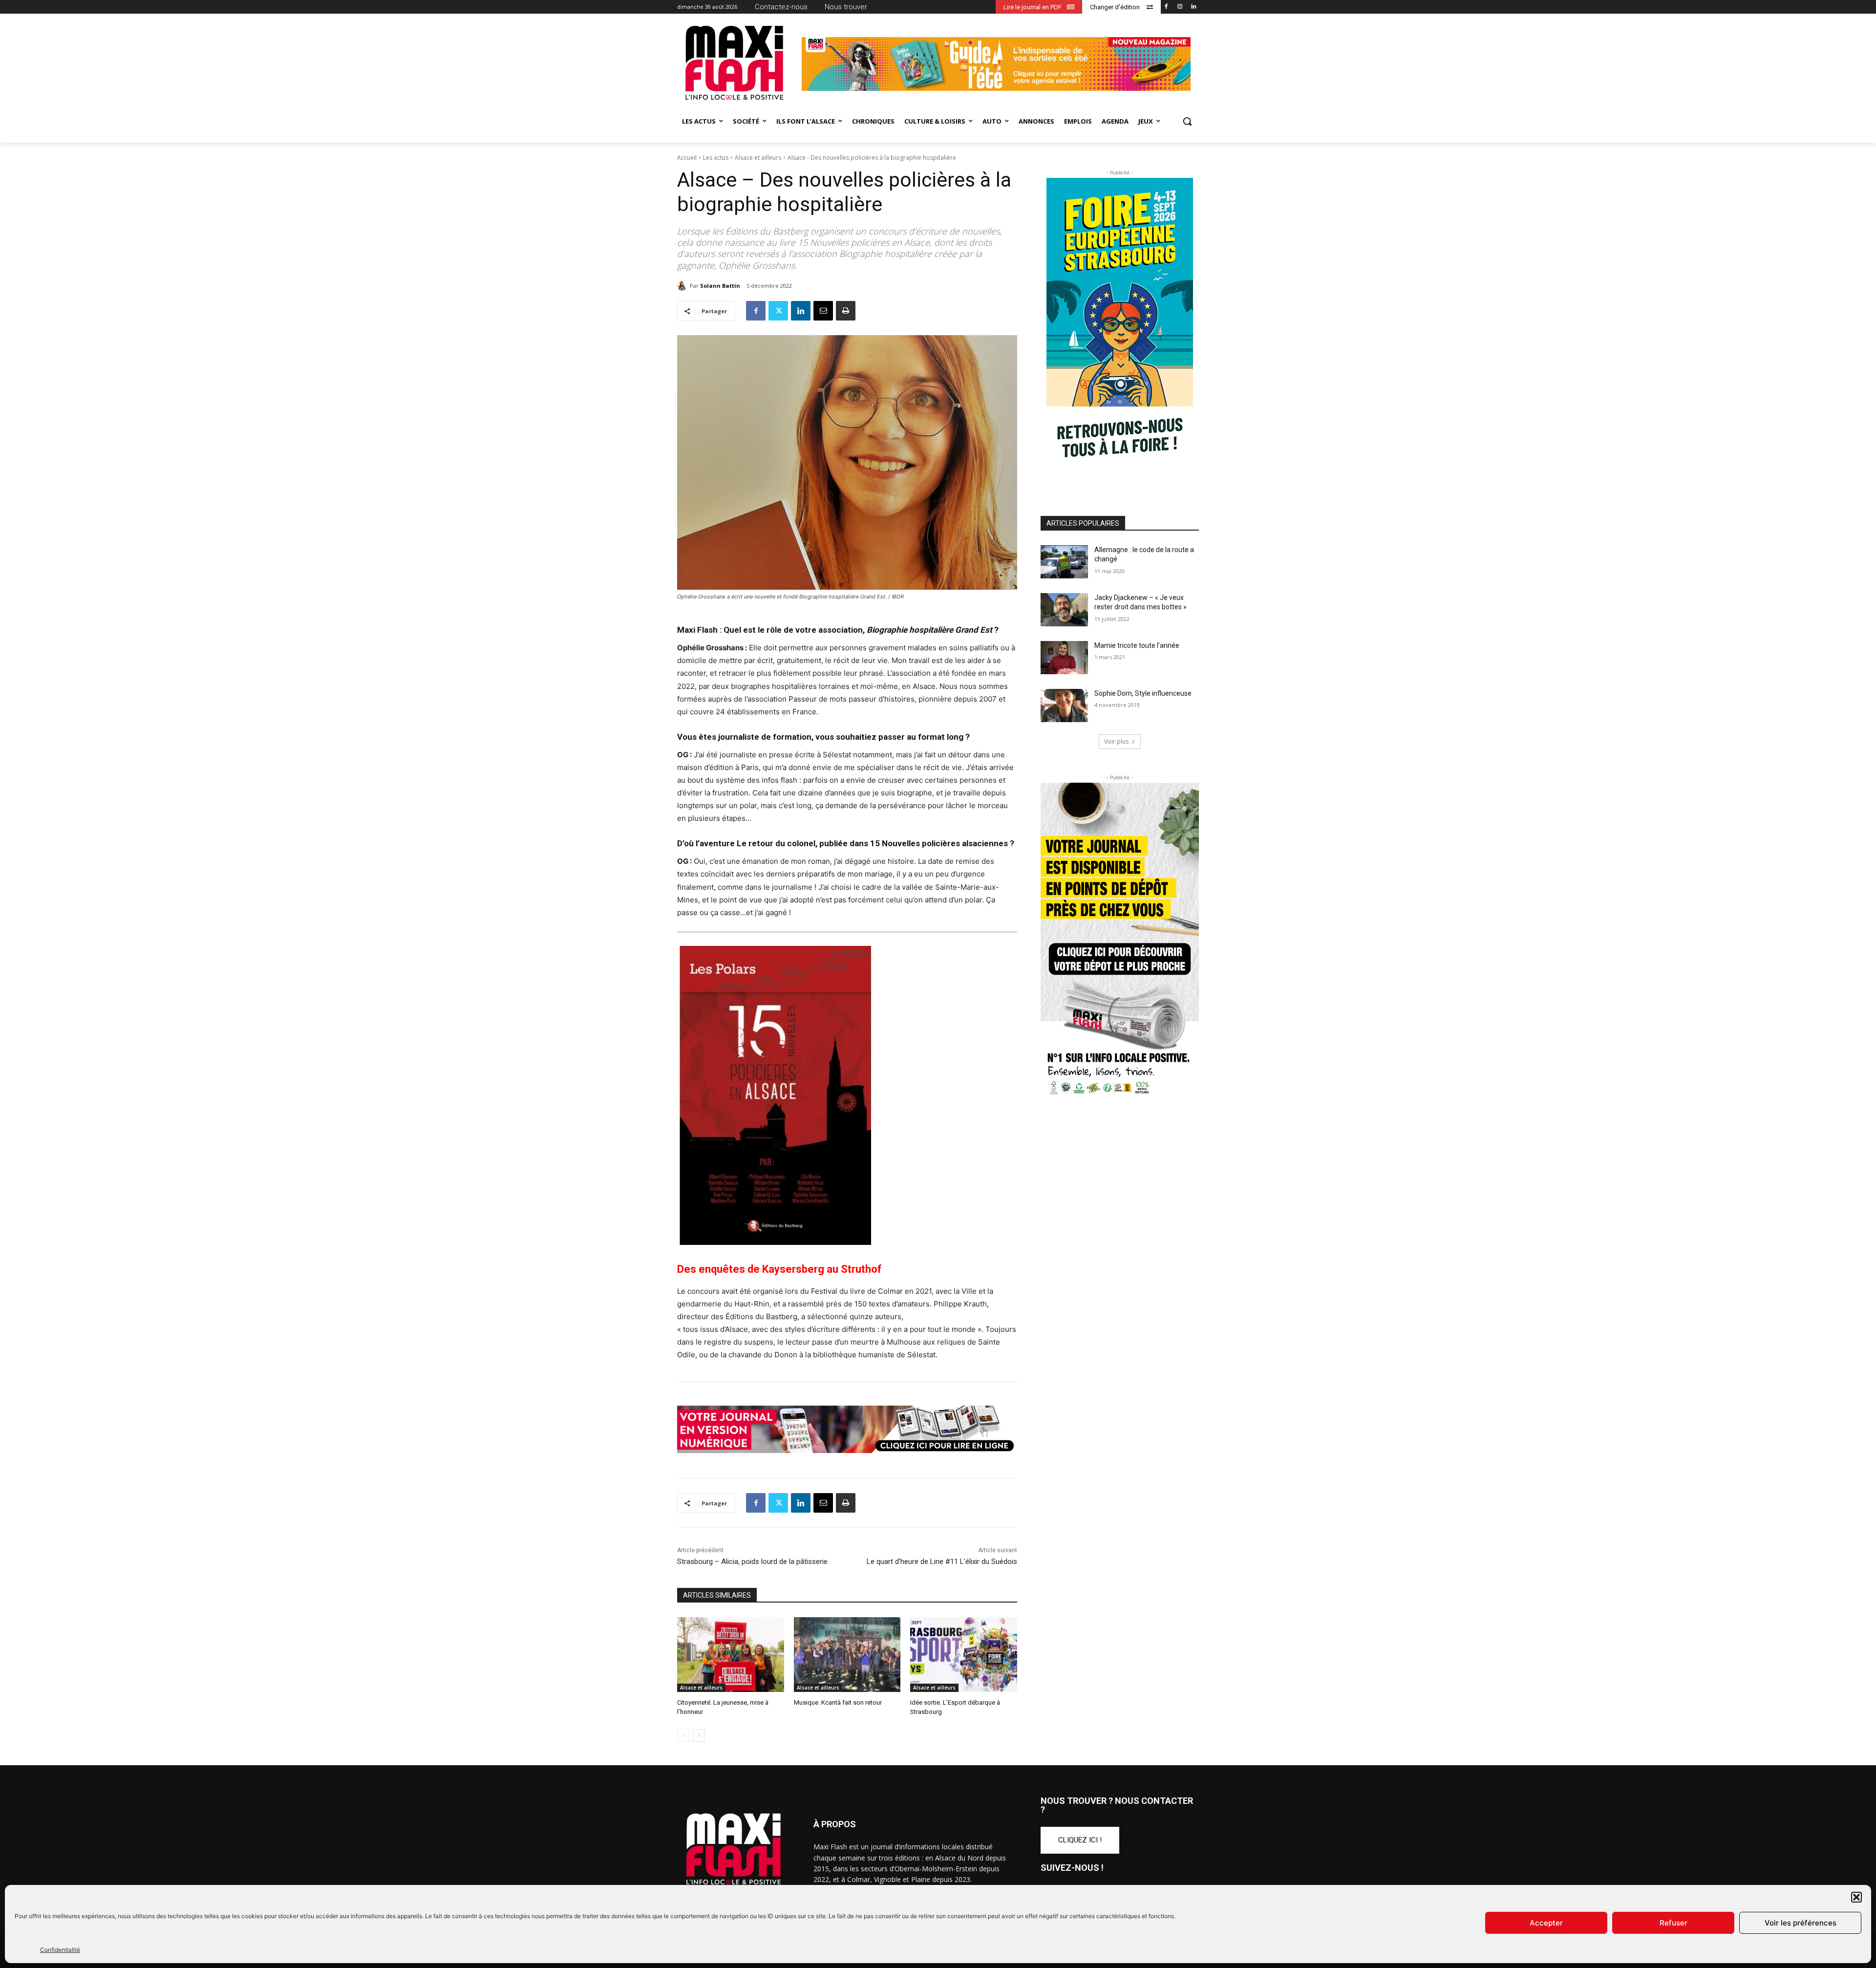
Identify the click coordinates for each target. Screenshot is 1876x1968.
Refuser (1673, 1923)
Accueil (687, 158)
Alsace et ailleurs (758, 158)
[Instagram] (1180, 7)
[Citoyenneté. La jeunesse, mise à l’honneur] (731, 1655)
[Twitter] (778, 311)
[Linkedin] (1193, 7)
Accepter (1546, 1923)
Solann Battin (720, 286)
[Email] (823, 311)
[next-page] (699, 1735)
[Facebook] (1166, 7)
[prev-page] (683, 1735)
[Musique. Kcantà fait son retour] (847, 1655)
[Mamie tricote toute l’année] (1064, 658)
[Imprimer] (846, 311)
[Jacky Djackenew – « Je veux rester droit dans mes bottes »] (1064, 610)
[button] (1856, 1897)
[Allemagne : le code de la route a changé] (1064, 562)
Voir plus (1116, 741)
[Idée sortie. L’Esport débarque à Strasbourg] (964, 1655)
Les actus (716, 158)
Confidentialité (60, 1950)
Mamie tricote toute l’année (1137, 645)
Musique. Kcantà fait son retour (838, 1702)
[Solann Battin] (683, 286)
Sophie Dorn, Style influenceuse (1143, 693)
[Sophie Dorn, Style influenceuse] (1064, 706)
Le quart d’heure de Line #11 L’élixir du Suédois (942, 1562)
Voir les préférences (1801, 1923)
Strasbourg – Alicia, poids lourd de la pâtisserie (752, 1562)
